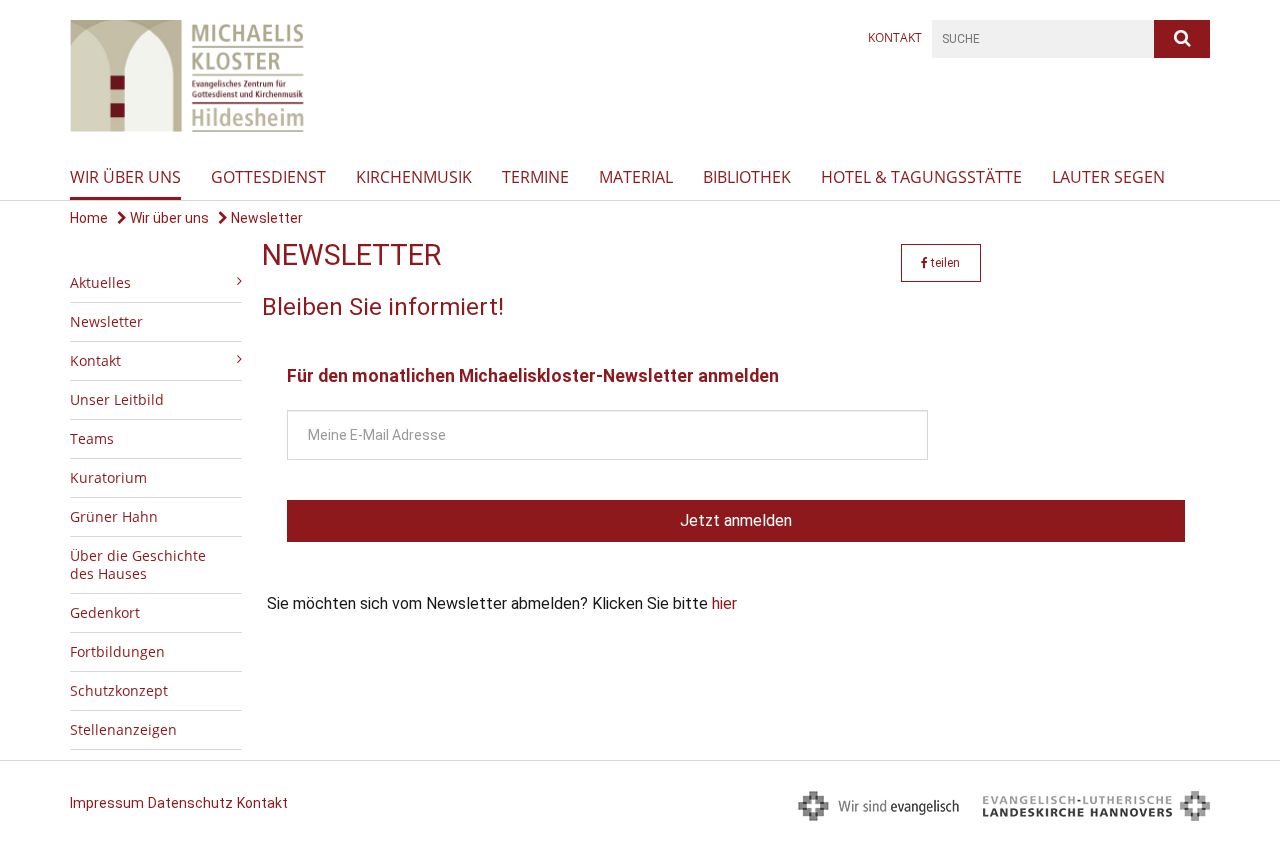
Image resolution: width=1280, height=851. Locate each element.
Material (636, 177)
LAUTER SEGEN (1108, 177)
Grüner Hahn (114, 516)
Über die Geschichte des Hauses (138, 564)
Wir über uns (125, 177)
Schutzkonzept (119, 690)
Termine (535, 177)
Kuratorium (108, 477)
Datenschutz (190, 803)
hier (724, 603)
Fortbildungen (117, 651)
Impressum (107, 803)
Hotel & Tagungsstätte (921, 177)
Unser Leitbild (117, 399)
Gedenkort (105, 612)
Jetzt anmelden (736, 520)
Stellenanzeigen (123, 729)
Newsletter (265, 218)
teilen (944, 263)
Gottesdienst (268, 177)
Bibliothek (747, 177)
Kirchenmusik (414, 177)
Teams (92, 438)
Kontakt (895, 37)
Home (89, 218)
